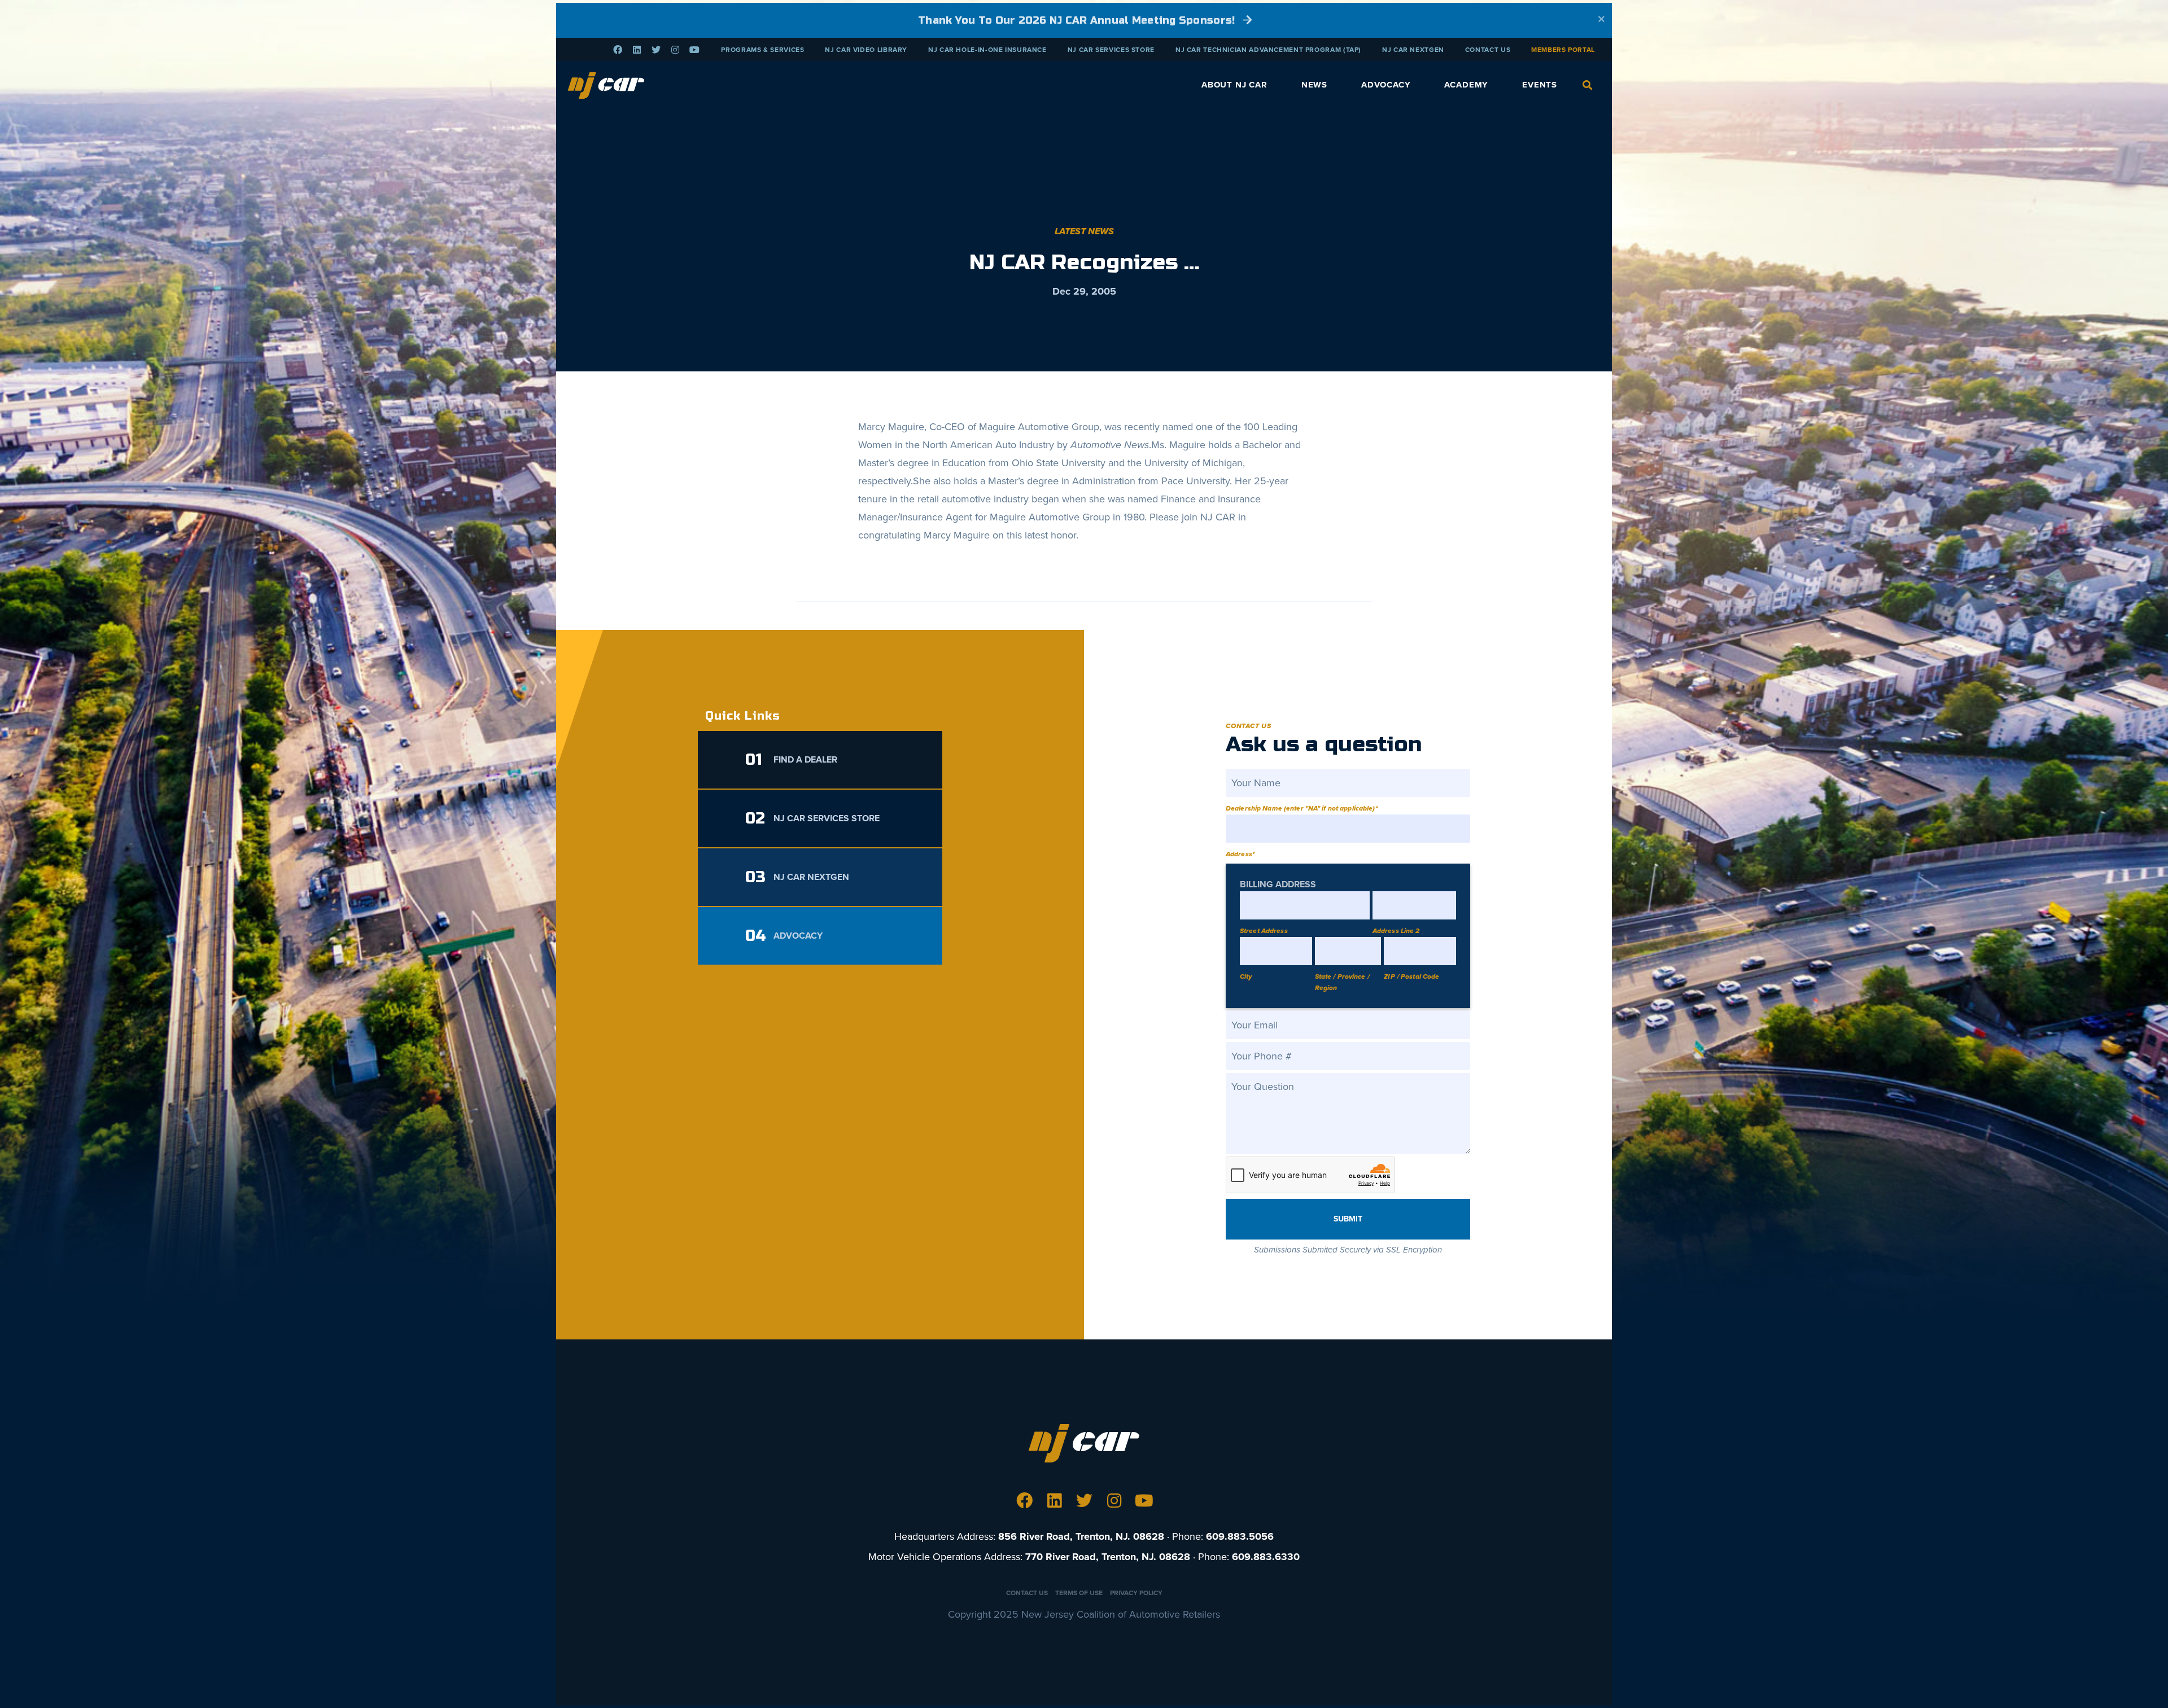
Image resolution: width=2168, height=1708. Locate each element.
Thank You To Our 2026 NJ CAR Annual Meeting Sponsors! (1078, 20)
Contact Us (1488, 50)
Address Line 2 (1396, 931)
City (1246, 976)
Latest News (1084, 231)
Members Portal (1563, 50)
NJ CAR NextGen (1413, 50)
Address (1240, 854)
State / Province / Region (1342, 982)
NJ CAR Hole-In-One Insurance (987, 50)
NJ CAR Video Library (866, 50)
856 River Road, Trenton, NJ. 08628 (1081, 1536)
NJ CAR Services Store (1111, 50)
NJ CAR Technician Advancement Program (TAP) (1268, 50)
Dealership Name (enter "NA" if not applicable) (1302, 808)
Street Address (1264, 931)
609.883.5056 (1240, 1536)
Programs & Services (762, 50)
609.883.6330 (1266, 1557)
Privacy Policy (1136, 1593)
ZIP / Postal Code (1411, 976)
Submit (1348, 1219)
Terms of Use (1079, 1593)
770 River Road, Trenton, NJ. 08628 (1108, 1557)
